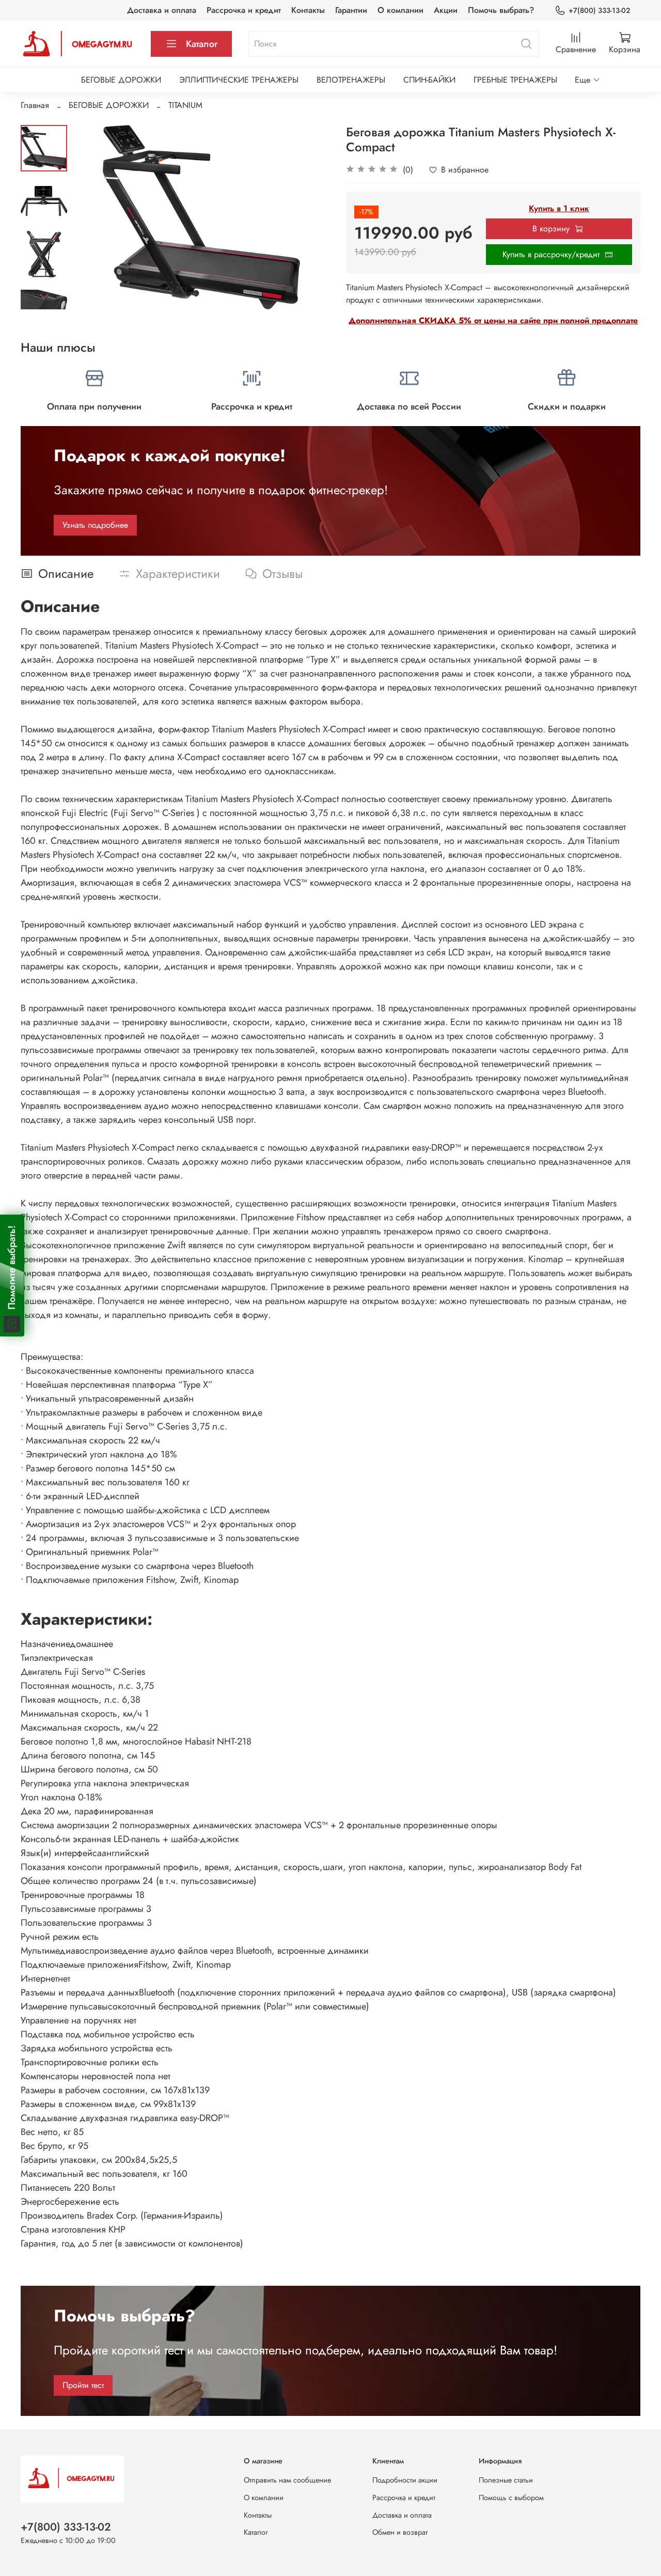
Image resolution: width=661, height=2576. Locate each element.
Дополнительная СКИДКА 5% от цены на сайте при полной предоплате (493, 320)
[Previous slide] (93, 217)
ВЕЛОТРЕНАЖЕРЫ (351, 80)
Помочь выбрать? (501, 10)
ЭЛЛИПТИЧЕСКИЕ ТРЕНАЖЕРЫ (239, 80)
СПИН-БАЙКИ (429, 80)
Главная (35, 105)
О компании (400, 10)
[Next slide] (44, 296)
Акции (446, 10)
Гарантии (351, 10)
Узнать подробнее (95, 525)
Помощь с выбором (511, 2498)
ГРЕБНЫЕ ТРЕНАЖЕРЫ (515, 80)
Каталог (202, 44)
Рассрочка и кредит (244, 10)
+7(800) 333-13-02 (599, 10)
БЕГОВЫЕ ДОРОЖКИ (121, 80)
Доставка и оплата (162, 10)
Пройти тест (83, 2385)
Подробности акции (405, 2480)
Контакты (308, 10)
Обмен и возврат (400, 2532)
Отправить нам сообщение (287, 2480)
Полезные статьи (506, 2480)
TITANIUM (185, 105)
